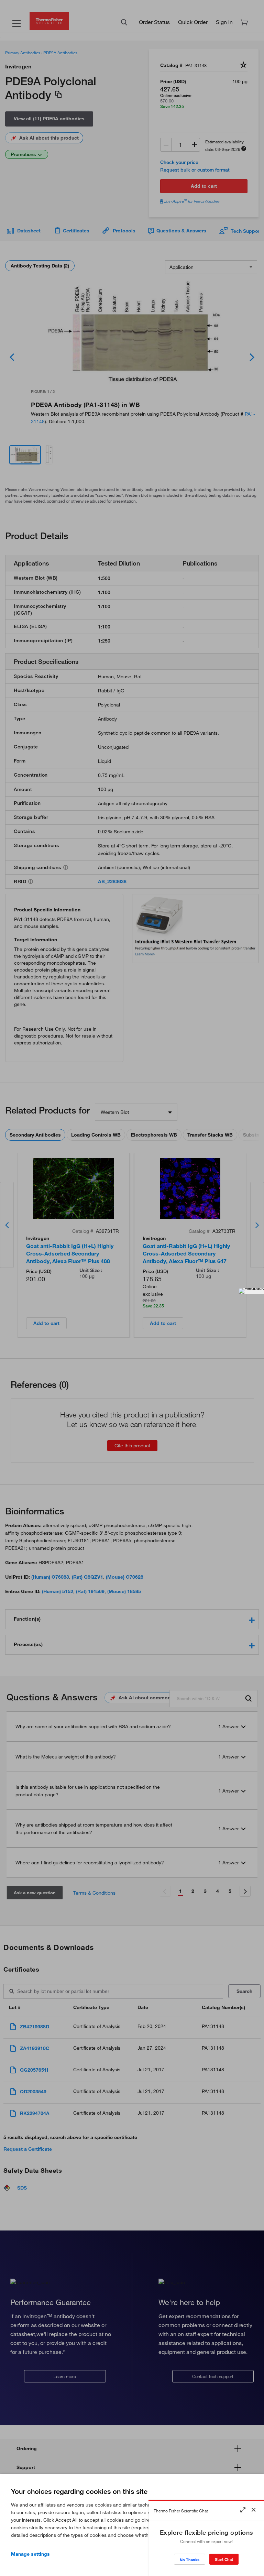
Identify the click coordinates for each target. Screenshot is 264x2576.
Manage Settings (30, 2554)
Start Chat (224, 2559)
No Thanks (190, 2560)
